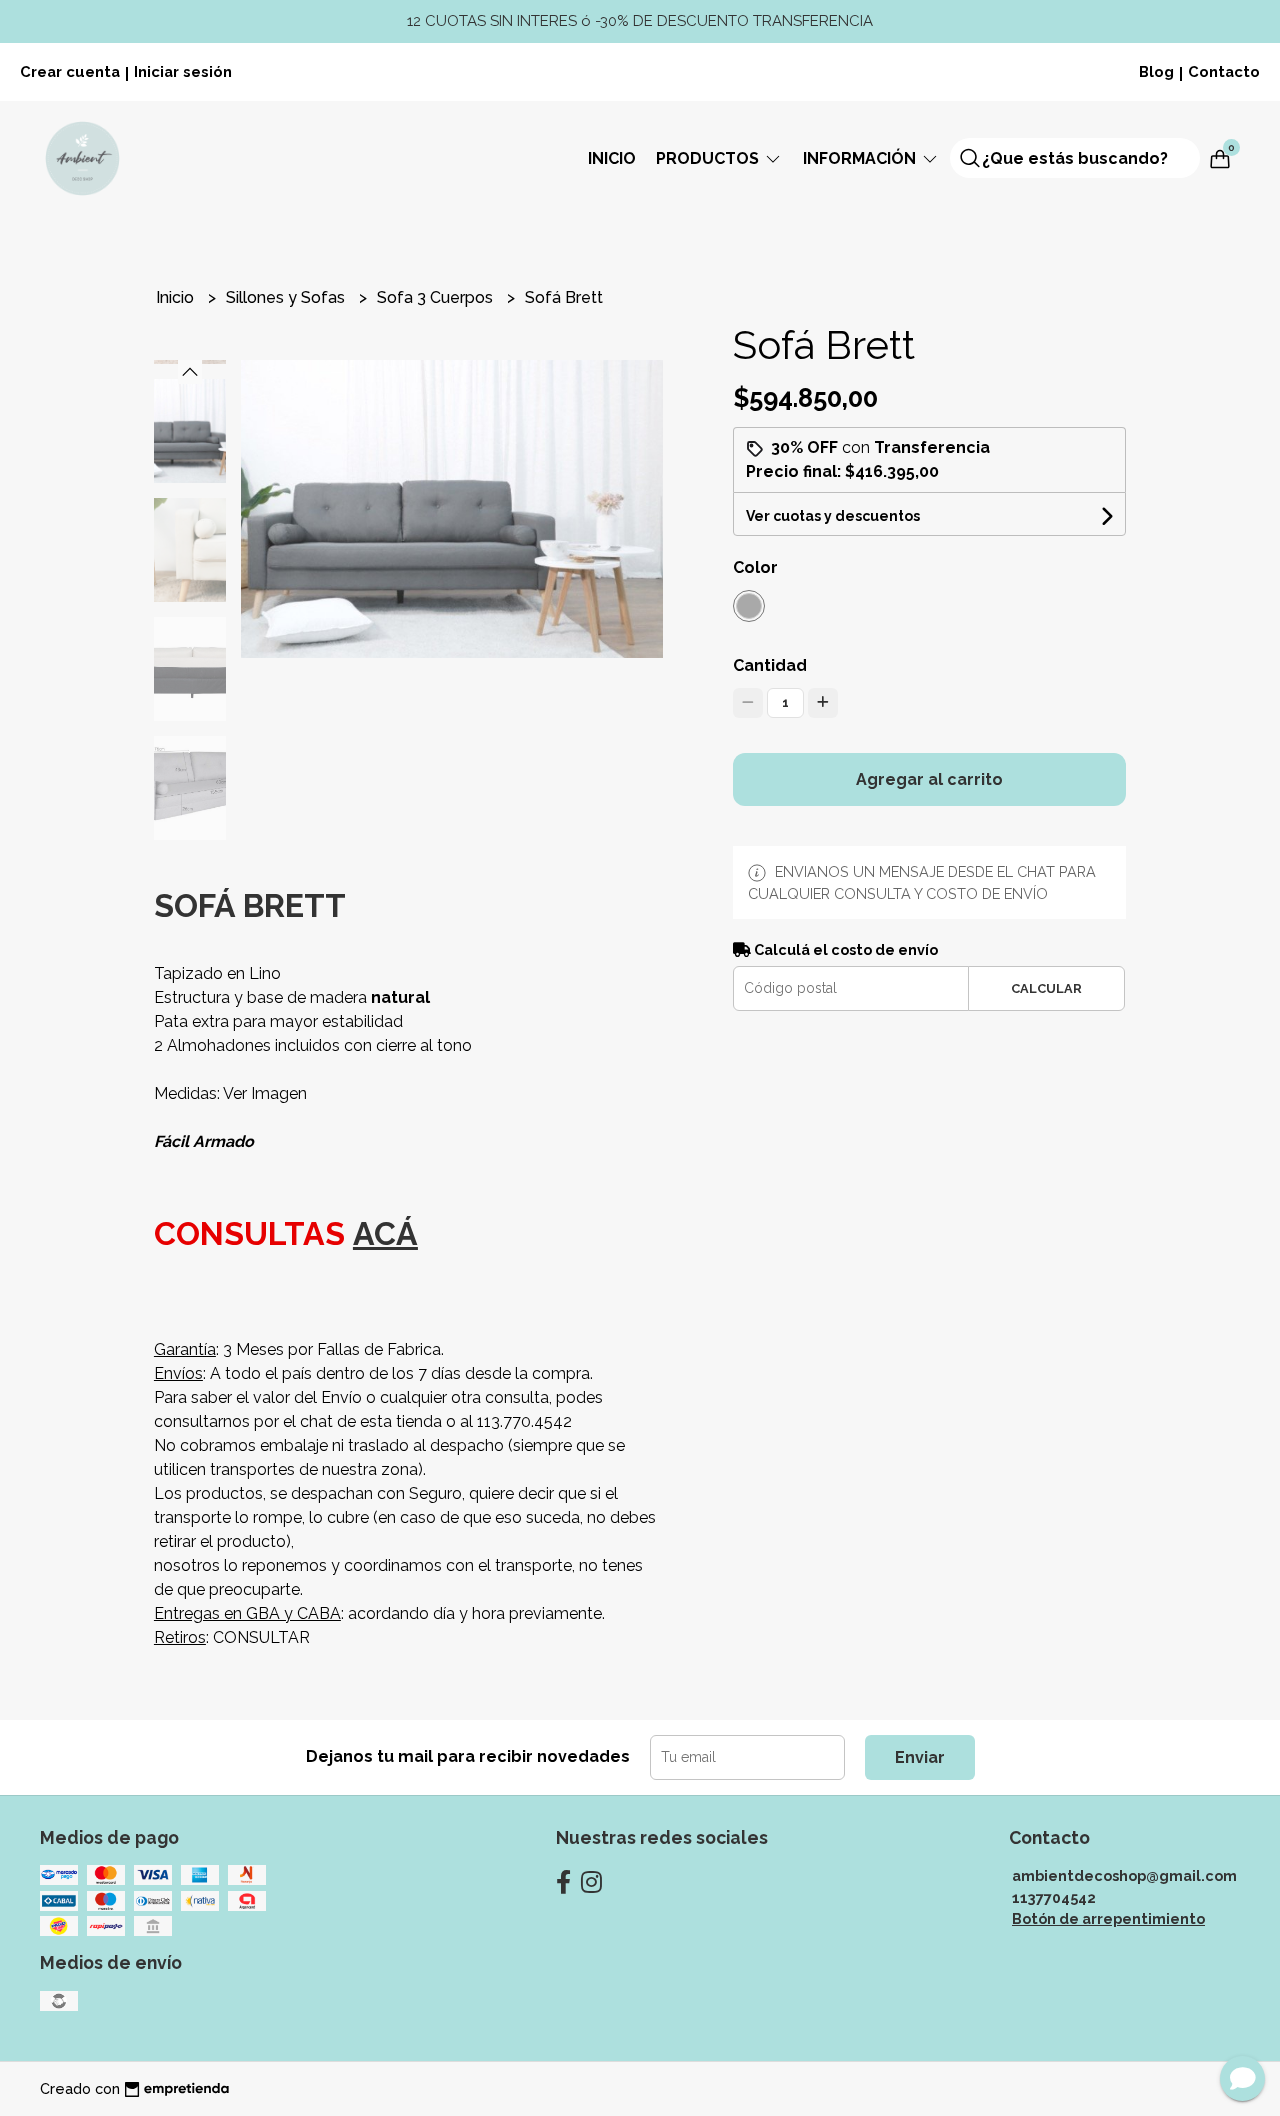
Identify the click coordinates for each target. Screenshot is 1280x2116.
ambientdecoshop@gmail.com (1124, 1875)
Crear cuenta (70, 71)
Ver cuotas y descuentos (833, 516)
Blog (1156, 71)
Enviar (920, 1757)
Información (861, 158)
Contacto (1224, 71)
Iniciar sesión (183, 71)
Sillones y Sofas (287, 297)
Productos (709, 158)
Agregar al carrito (929, 779)
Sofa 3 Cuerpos (437, 297)
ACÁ (385, 1233)
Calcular (1046, 988)
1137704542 (1054, 1897)
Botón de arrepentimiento (1108, 1918)
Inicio (612, 158)
